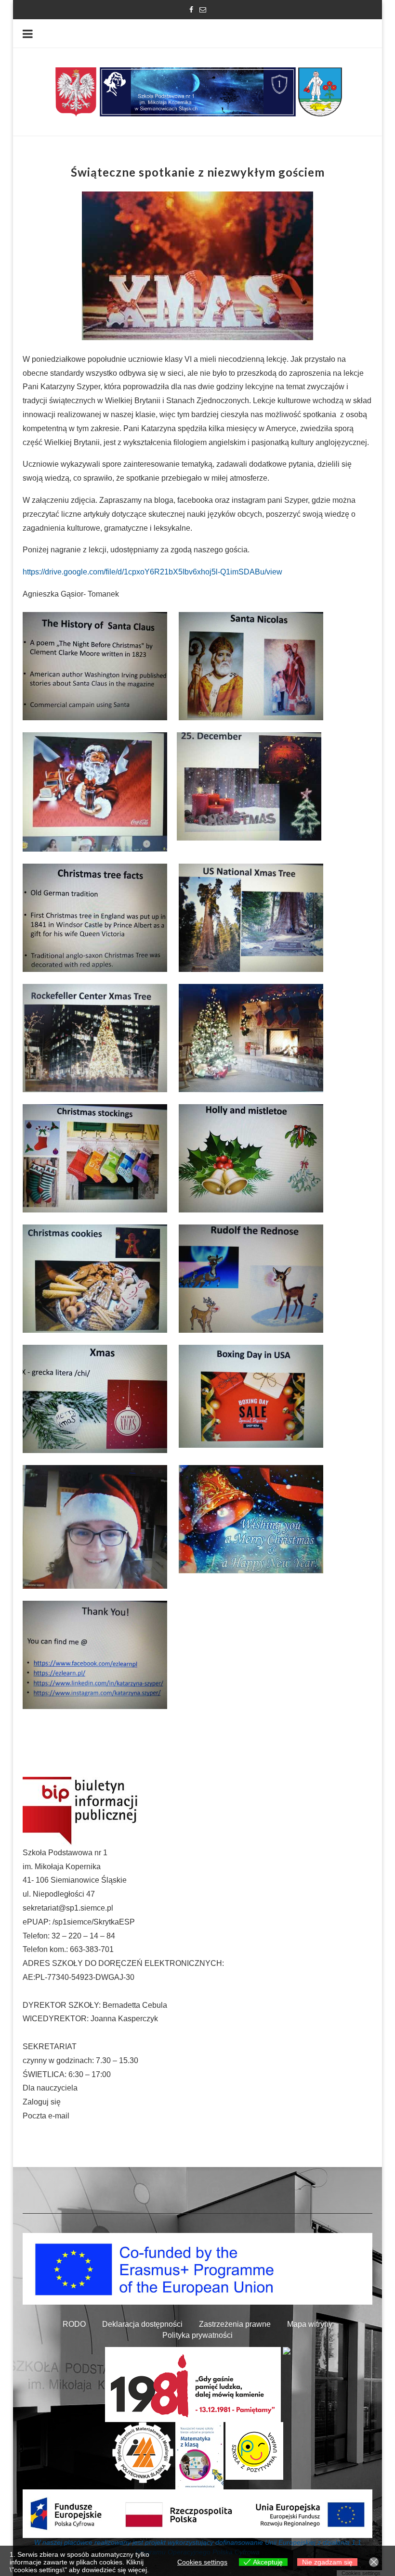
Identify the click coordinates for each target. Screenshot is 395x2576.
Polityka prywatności (197, 2335)
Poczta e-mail (46, 2116)
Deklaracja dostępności (142, 2324)
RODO (74, 2324)
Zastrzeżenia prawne (235, 2324)
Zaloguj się (42, 2102)
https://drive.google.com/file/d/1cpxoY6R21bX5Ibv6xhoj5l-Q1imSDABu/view (152, 572)
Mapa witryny (310, 2324)
